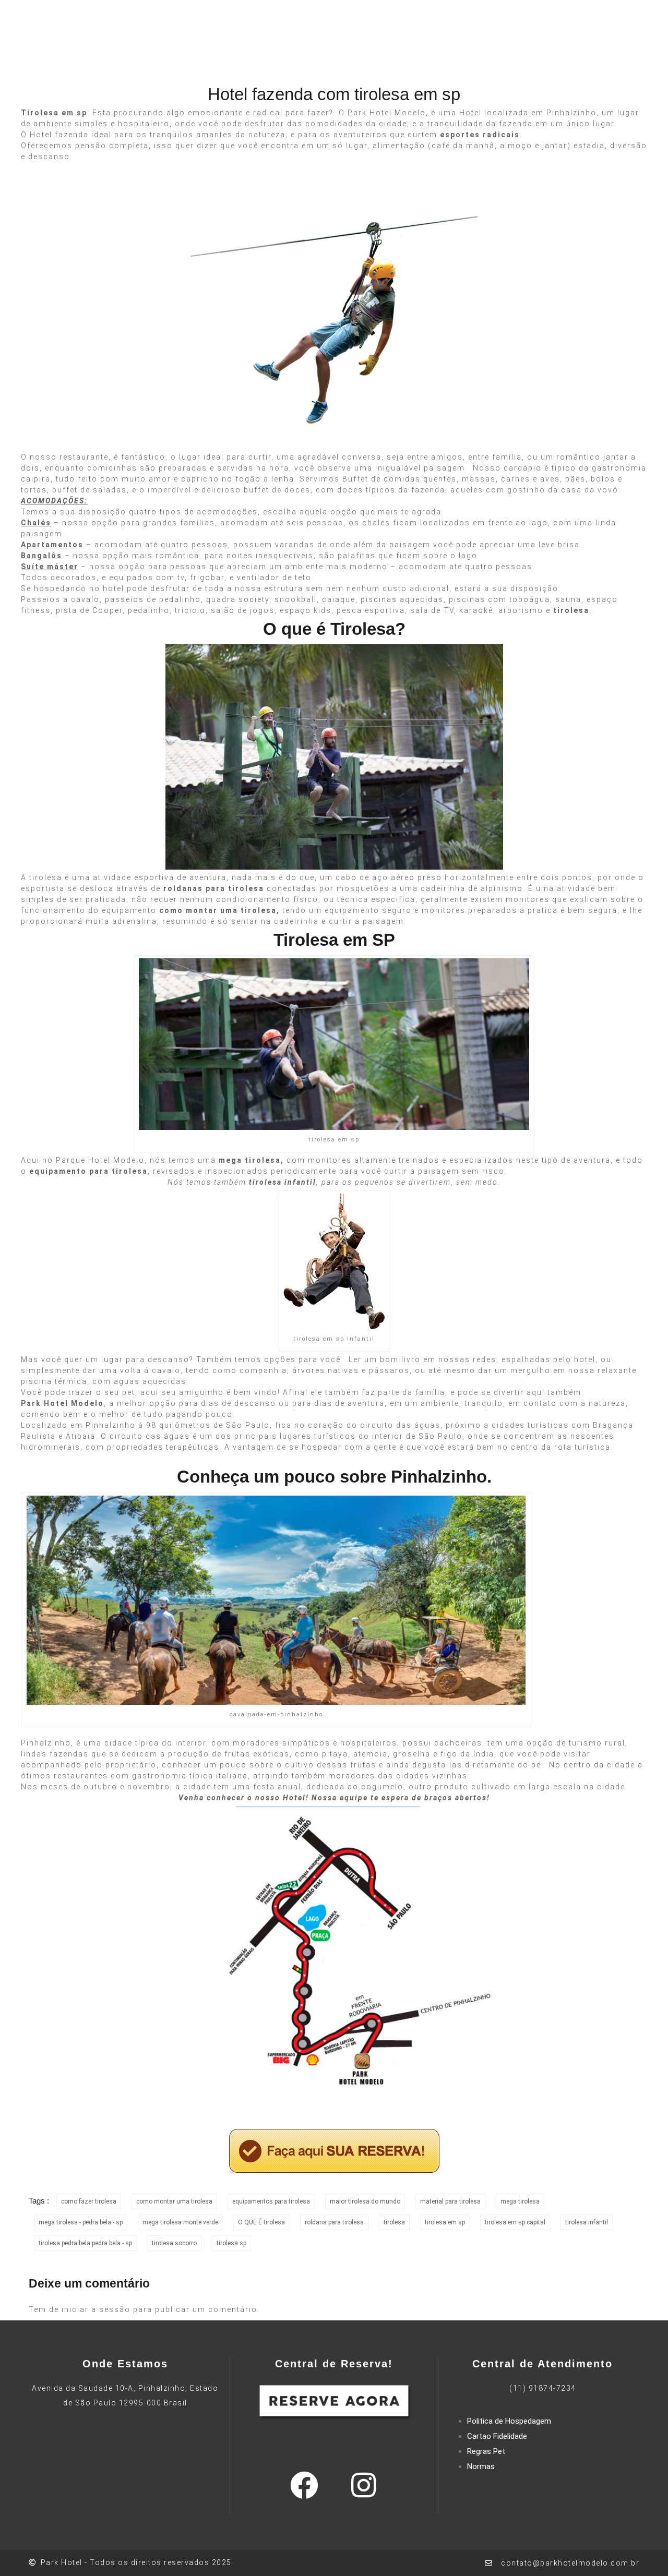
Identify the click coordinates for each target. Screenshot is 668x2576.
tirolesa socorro (174, 2234)
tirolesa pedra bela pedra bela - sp (85, 2234)
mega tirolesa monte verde (180, 2213)
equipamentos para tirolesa (271, 2192)
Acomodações (285, 51)
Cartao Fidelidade (497, 2427)
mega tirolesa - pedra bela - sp (81, 2213)
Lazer (226, 51)
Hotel (190, 51)
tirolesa (46, 868)
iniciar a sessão (96, 2300)
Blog (439, 51)
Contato (479, 51)
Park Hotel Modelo (387, 103)
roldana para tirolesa (334, 2213)
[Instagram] (363, 2476)
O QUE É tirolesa (261, 2213)
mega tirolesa (520, 2192)
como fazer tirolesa (89, 2192)
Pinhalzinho (46, 1734)
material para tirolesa (450, 2192)
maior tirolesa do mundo (365, 2192)
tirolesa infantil (587, 2213)
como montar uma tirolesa (174, 2192)
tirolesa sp (231, 2234)
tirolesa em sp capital (515, 2213)
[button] (573, 52)
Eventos (349, 51)
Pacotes (399, 51)
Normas (481, 2457)
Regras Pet (486, 2442)
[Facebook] (304, 2476)
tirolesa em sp (445, 2213)
